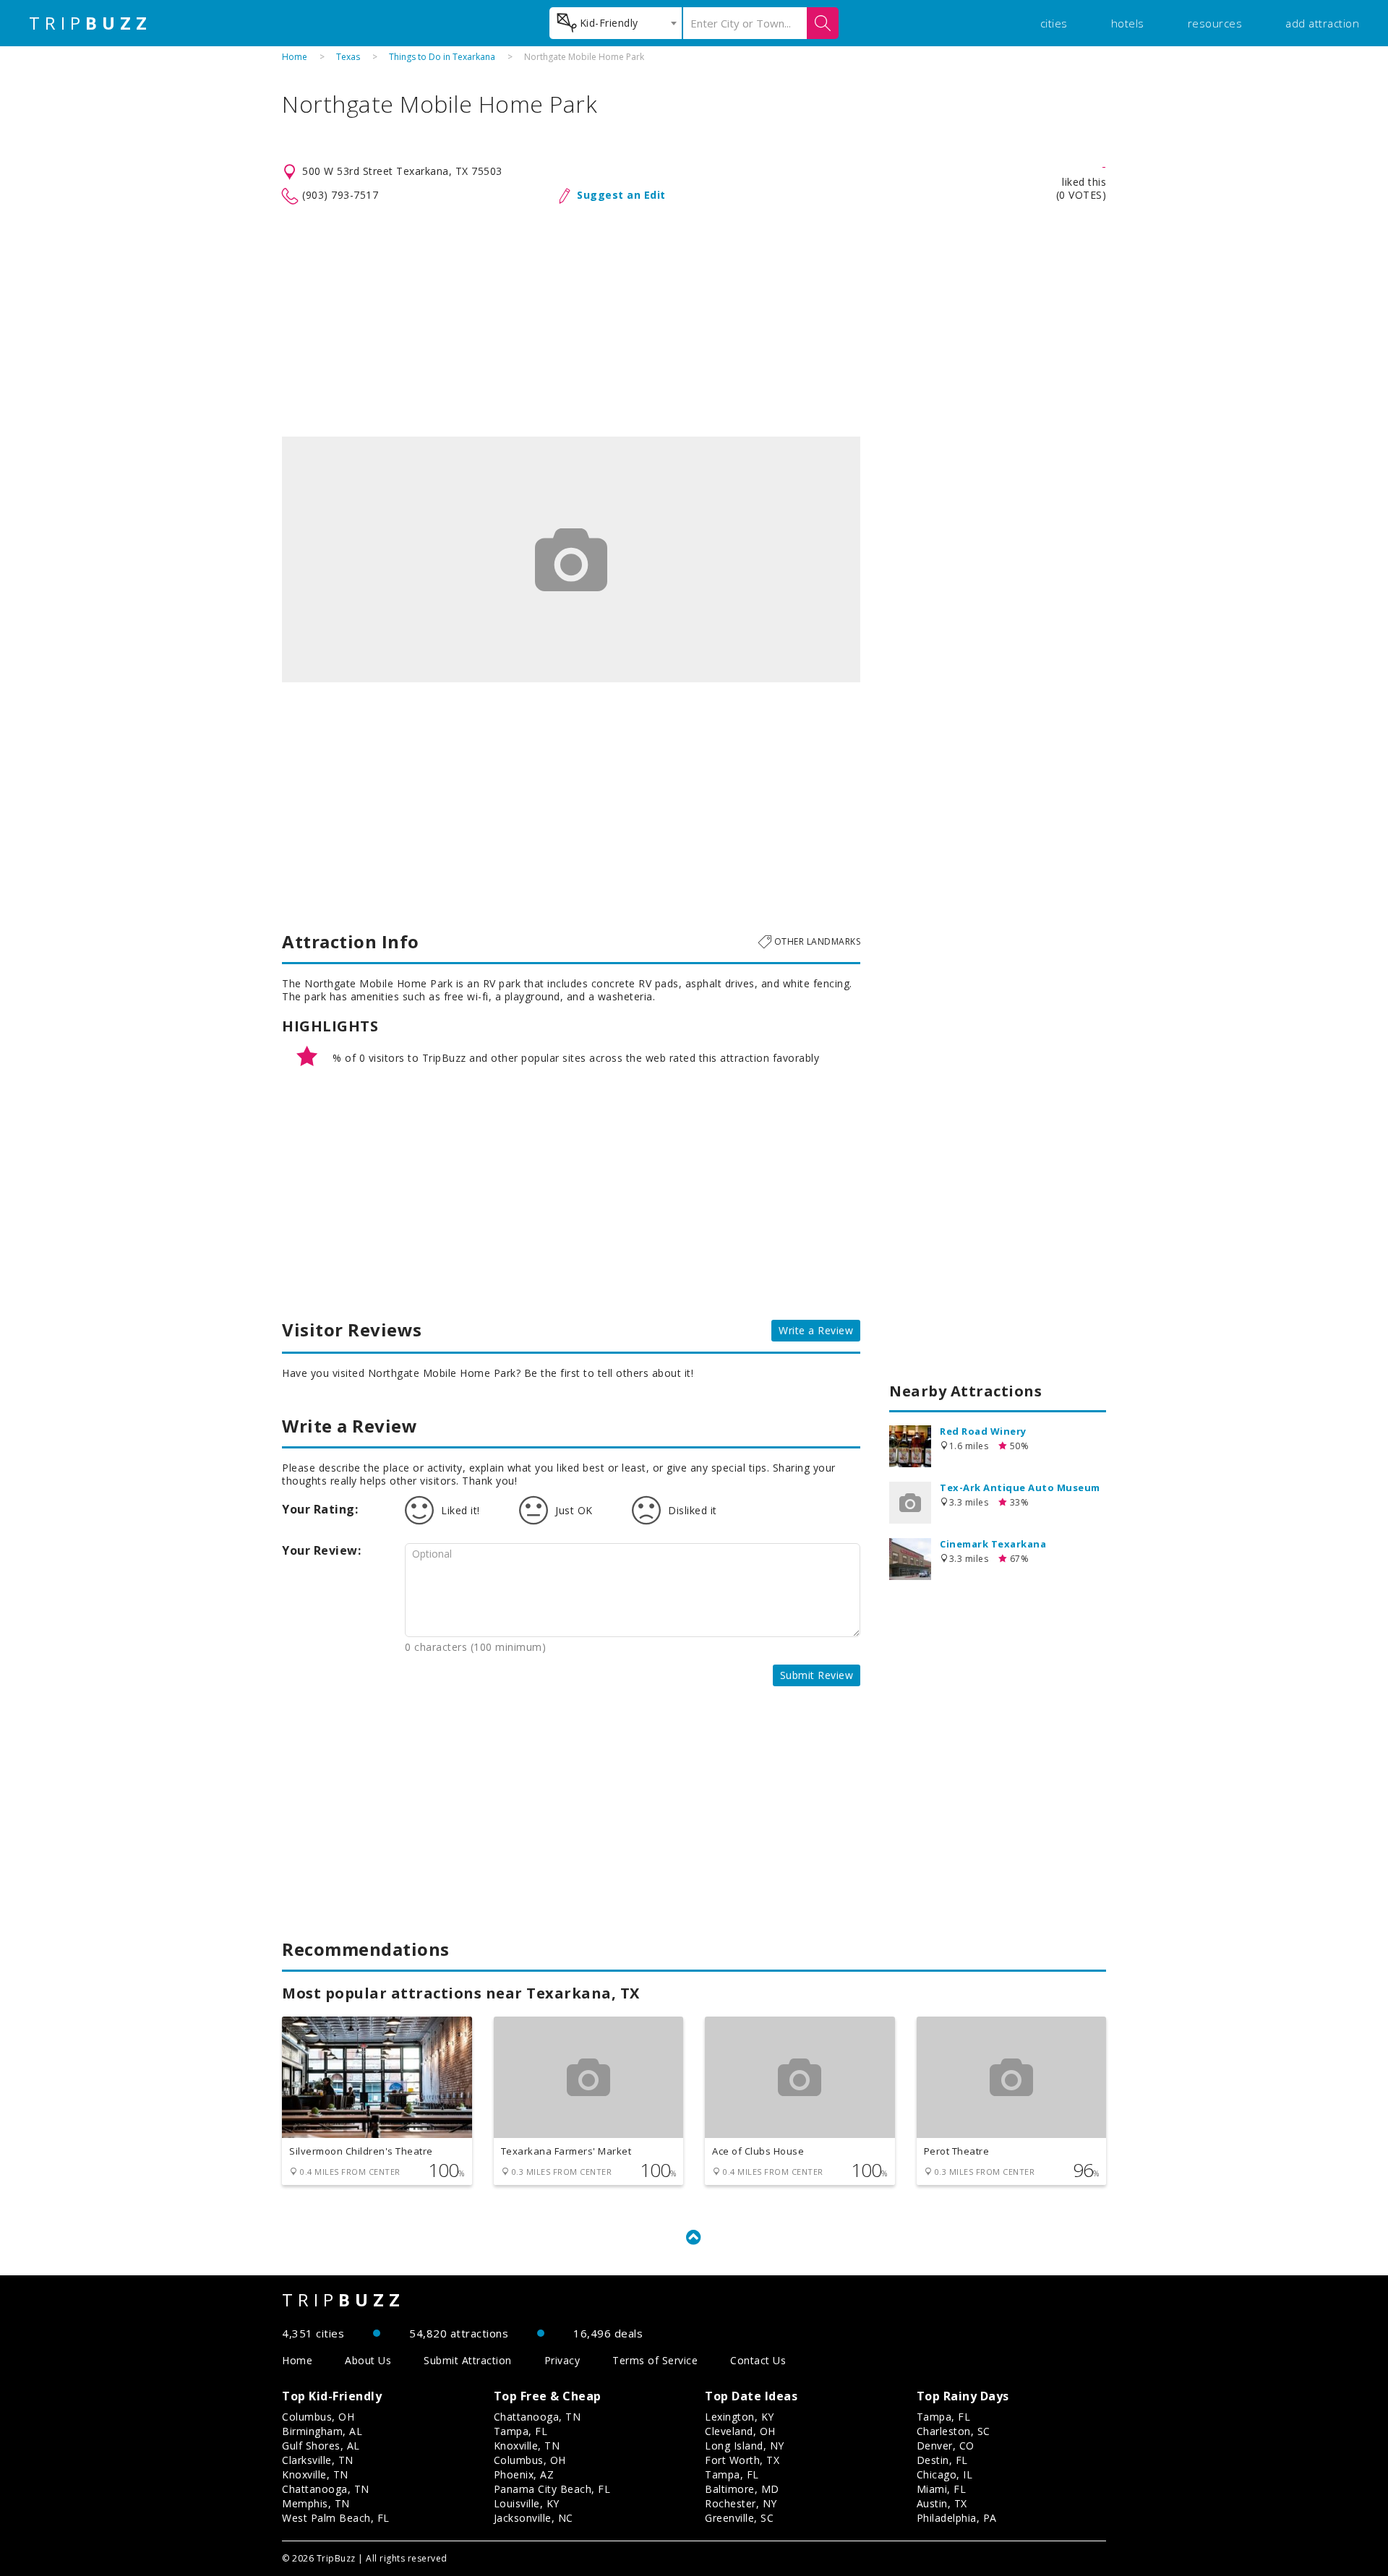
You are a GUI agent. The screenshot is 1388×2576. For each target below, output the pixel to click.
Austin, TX (942, 2503)
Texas (348, 57)
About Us (368, 2360)
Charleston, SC (954, 2431)
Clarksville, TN (318, 2460)
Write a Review (816, 1330)
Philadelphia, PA (957, 2518)
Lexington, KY (740, 2417)
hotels (1128, 23)
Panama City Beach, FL (552, 2489)
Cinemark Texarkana (993, 1544)
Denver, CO (946, 2446)
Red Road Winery (983, 1431)
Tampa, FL (521, 2431)
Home (295, 57)
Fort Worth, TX (742, 2460)
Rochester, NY (741, 2503)
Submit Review (817, 1675)
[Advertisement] (694, 321)
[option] (571, 559)
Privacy (562, 2360)
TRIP (90, 23)
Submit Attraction (468, 2360)
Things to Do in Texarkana (442, 57)
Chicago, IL (945, 2474)
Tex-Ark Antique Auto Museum (1020, 1487)
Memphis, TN (316, 2503)
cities (1054, 23)
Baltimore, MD (742, 2489)
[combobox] (616, 23)
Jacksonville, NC (534, 2518)
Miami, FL (942, 2489)
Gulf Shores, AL (321, 2446)
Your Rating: (320, 1509)
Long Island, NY (745, 2446)
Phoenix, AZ (524, 2474)
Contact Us (758, 2360)
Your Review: (321, 1550)
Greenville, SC (739, 2518)
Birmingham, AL (322, 2431)
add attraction (1322, 23)
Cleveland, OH (740, 2431)
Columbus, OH (318, 2417)
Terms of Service (655, 2360)
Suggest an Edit (621, 195)
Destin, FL (942, 2460)
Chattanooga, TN (326, 2489)
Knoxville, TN (315, 2474)
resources (1215, 23)
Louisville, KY (527, 2503)
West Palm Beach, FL (336, 2518)
